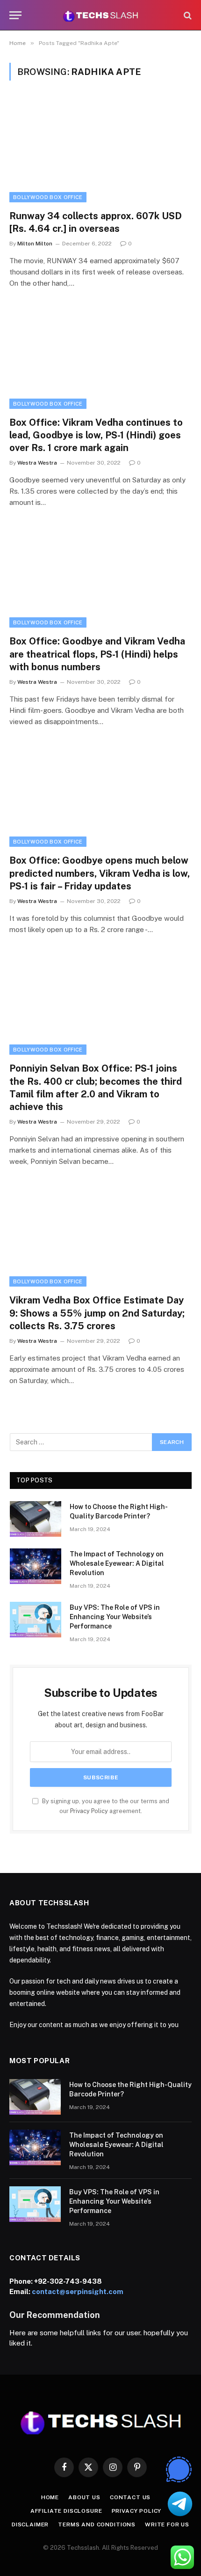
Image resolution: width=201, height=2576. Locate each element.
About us (84, 2497)
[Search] (187, 15)
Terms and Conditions (97, 2524)
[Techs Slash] (100, 15)
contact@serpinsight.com (78, 2291)
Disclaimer (30, 2524)
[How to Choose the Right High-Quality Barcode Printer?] (36, 1519)
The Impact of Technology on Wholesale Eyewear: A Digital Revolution (117, 1563)
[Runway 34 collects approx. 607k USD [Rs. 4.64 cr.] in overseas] (100, 151)
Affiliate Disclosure (66, 2511)
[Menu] (15, 15)
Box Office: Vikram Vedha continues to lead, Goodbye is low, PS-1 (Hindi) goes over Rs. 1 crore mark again (96, 435)
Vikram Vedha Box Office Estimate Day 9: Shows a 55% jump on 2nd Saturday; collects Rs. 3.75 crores (97, 1313)
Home (50, 2497)
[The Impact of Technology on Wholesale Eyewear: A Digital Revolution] (36, 1566)
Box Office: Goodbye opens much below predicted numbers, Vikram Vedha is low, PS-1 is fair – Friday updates (100, 873)
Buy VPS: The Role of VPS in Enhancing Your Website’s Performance (115, 1617)
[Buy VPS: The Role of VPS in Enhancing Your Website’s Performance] (36, 1620)
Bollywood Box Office (48, 197)
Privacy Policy (89, 1811)
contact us (130, 2497)
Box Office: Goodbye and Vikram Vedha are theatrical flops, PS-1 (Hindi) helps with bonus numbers (97, 654)
